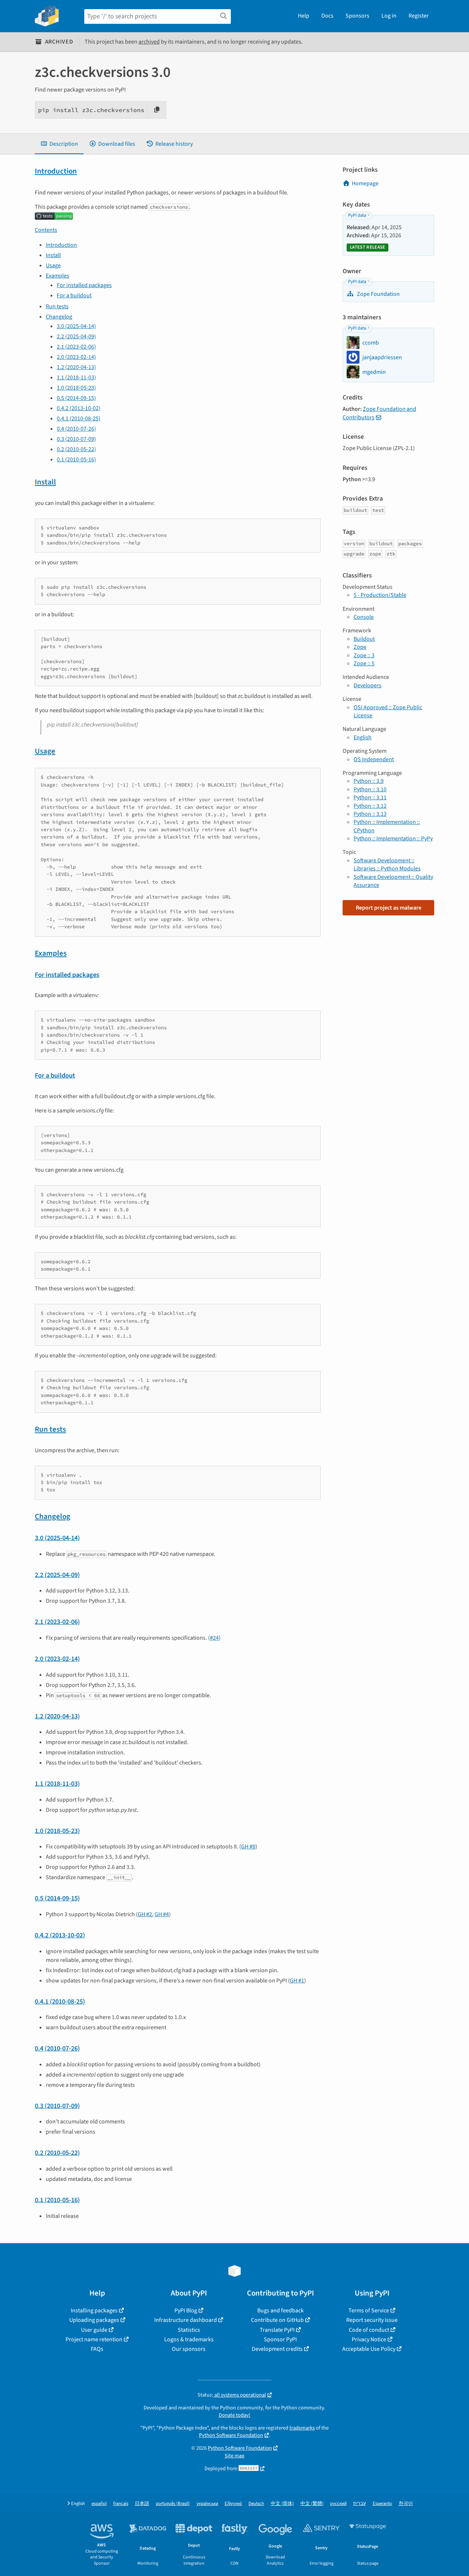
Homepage (365, 183)
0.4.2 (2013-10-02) (79, 408)
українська (207, 2504)
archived (149, 42)
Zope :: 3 (364, 655)
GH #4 (162, 1914)
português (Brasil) (173, 2504)
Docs (327, 16)
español (99, 2504)
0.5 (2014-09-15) (76, 398)
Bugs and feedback (280, 2311)
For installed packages (84, 285)
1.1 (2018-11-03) (76, 378)
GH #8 (248, 1847)
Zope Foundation (378, 294)
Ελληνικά (233, 2504)
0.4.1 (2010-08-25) (79, 419)
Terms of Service (369, 2311)
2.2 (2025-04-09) (76, 337)
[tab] (59, 144)
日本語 (142, 2504)
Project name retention (94, 2339)
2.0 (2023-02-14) (76, 357)
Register (419, 16)
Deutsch (256, 2504)
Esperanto (382, 2504)
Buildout (364, 639)
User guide (94, 2330)
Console (364, 617)
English (363, 737)
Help (304, 16)
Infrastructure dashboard (186, 2320)
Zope (360, 647)
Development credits (277, 2349)
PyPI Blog (186, 2311)
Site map (234, 2456)
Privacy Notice (369, 2339)
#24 (214, 1638)
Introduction (56, 171)
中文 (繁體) (312, 2504)
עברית (360, 2504)
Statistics (189, 2330)
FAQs (97, 2349)
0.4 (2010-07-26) (76, 429)
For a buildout (74, 295)
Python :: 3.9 (369, 781)
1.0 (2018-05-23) (76, 388)
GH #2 (145, 1914)
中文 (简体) (282, 2504)
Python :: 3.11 (370, 798)
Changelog (59, 317)
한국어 (406, 2504)
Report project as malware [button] (389, 908)
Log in (389, 16)
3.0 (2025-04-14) (76, 326)
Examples (58, 276)
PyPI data (357, 215)
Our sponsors (189, 2349)
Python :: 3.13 (370, 814)
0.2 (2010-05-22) (76, 449)
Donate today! (234, 2415)
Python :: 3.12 (370, 806)
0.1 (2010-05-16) (76, 460)
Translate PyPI (277, 2330)
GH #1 (297, 1981)
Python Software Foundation (231, 2435)
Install (53, 255)
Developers (368, 685)
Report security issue (372, 2320)
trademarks (302, 2428)
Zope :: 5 (364, 663)
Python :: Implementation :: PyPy (393, 839)
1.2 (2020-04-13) (76, 367)
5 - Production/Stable (380, 595)
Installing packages (94, 2311)
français (121, 2504)
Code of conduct (369, 2330)
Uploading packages (94, 2320)
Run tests (57, 306)
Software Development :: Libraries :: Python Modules (387, 865)
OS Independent (374, 759)
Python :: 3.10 (370, 789)
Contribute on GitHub (277, 2320)
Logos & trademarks (189, 2339)
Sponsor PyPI (280, 2339)
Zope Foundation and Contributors (379, 413)
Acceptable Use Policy (369, 2349)
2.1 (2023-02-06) (76, 347)
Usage (53, 265)
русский (338, 2504)
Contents (46, 230)
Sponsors (357, 16)
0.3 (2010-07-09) (76, 439)
